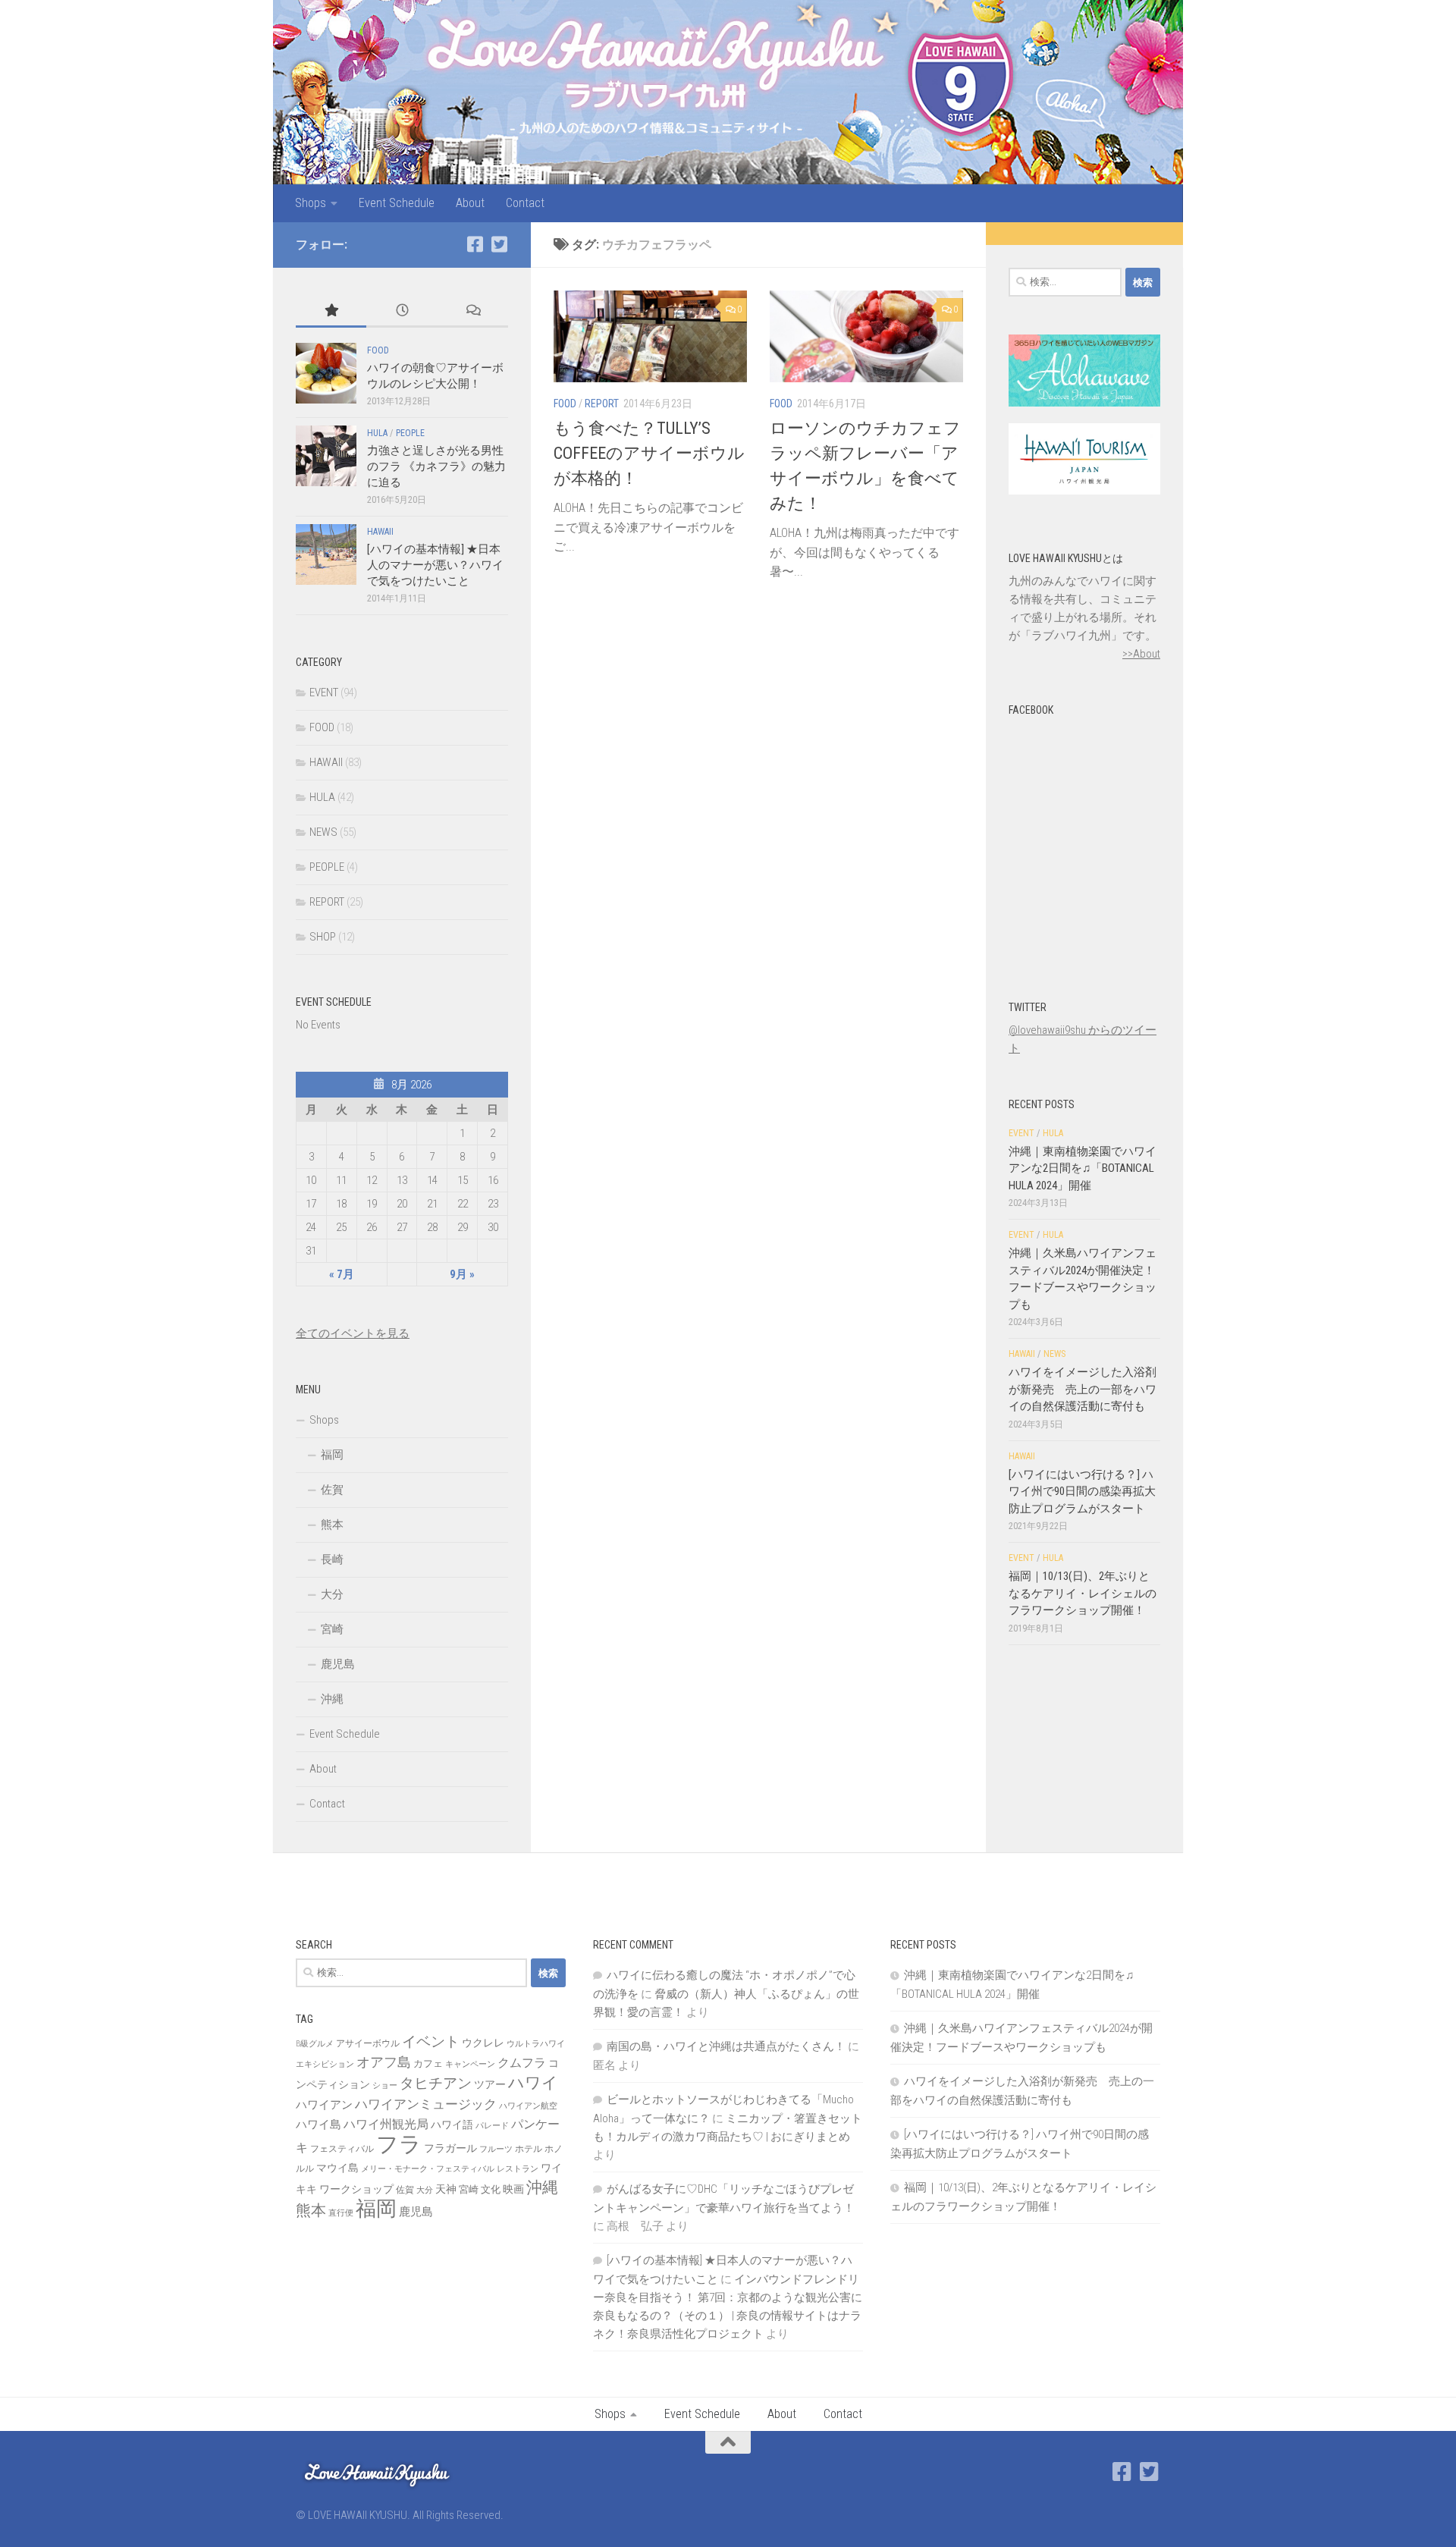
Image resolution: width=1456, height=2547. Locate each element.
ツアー (490, 2084)
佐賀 (332, 1490)
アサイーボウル (368, 2043)
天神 (446, 2189)
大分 (332, 1594)
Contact (525, 203)
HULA (377, 433)
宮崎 (332, 1629)
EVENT (324, 692)
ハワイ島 (318, 2125)
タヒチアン (436, 2084)
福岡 (332, 1455)
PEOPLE (410, 433)
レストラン (518, 2169)
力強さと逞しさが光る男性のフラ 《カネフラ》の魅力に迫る (436, 466)
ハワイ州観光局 (386, 2124)
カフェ (428, 2063)
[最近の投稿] (402, 311)
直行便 (341, 2213)
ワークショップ (356, 2189)
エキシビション (325, 2064)
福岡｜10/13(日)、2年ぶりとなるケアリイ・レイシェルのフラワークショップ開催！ (1083, 1593)
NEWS (323, 832)
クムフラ (522, 2063)
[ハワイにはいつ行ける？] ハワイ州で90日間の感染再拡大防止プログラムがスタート (1082, 1492)
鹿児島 (338, 1664)
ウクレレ (483, 2043)
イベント (431, 2041)
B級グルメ (315, 2044)
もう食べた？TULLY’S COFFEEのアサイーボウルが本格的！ (649, 453)
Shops (311, 203)
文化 (491, 2189)
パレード (492, 2126)
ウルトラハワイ (536, 2044)
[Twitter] (499, 244)
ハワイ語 (452, 2125)
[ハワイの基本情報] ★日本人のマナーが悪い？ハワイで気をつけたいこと (435, 565)
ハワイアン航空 (528, 2106)
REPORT (602, 404)
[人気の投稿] (331, 311)
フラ (399, 2144)
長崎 (332, 1559)
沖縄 (332, 1699)
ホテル (529, 2149)
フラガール (450, 2148)
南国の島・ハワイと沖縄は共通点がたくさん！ (726, 2046)
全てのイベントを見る (353, 1333)
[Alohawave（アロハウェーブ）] (1084, 403)
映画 (513, 2189)
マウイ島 (337, 2168)
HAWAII (380, 532)
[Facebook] (475, 244)
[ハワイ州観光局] (1084, 491)
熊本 (332, 1525)
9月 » (462, 1274)
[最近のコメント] (473, 311)
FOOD (565, 404)
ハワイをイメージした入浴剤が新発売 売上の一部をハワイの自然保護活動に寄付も (1083, 1389)
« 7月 (342, 1274)
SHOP (323, 937)
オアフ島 (384, 2062)
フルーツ (496, 2149)
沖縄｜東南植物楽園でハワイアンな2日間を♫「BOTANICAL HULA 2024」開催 (1083, 1168)
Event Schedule (397, 203)
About (470, 203)
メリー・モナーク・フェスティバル (428, 2169)
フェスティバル (342, 2149)
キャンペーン (470, 2064)
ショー (385, 2085)
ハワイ (533, 2082)
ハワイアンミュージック (426, 2104)
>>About (1141, 654)
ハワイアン (324, 2105)
